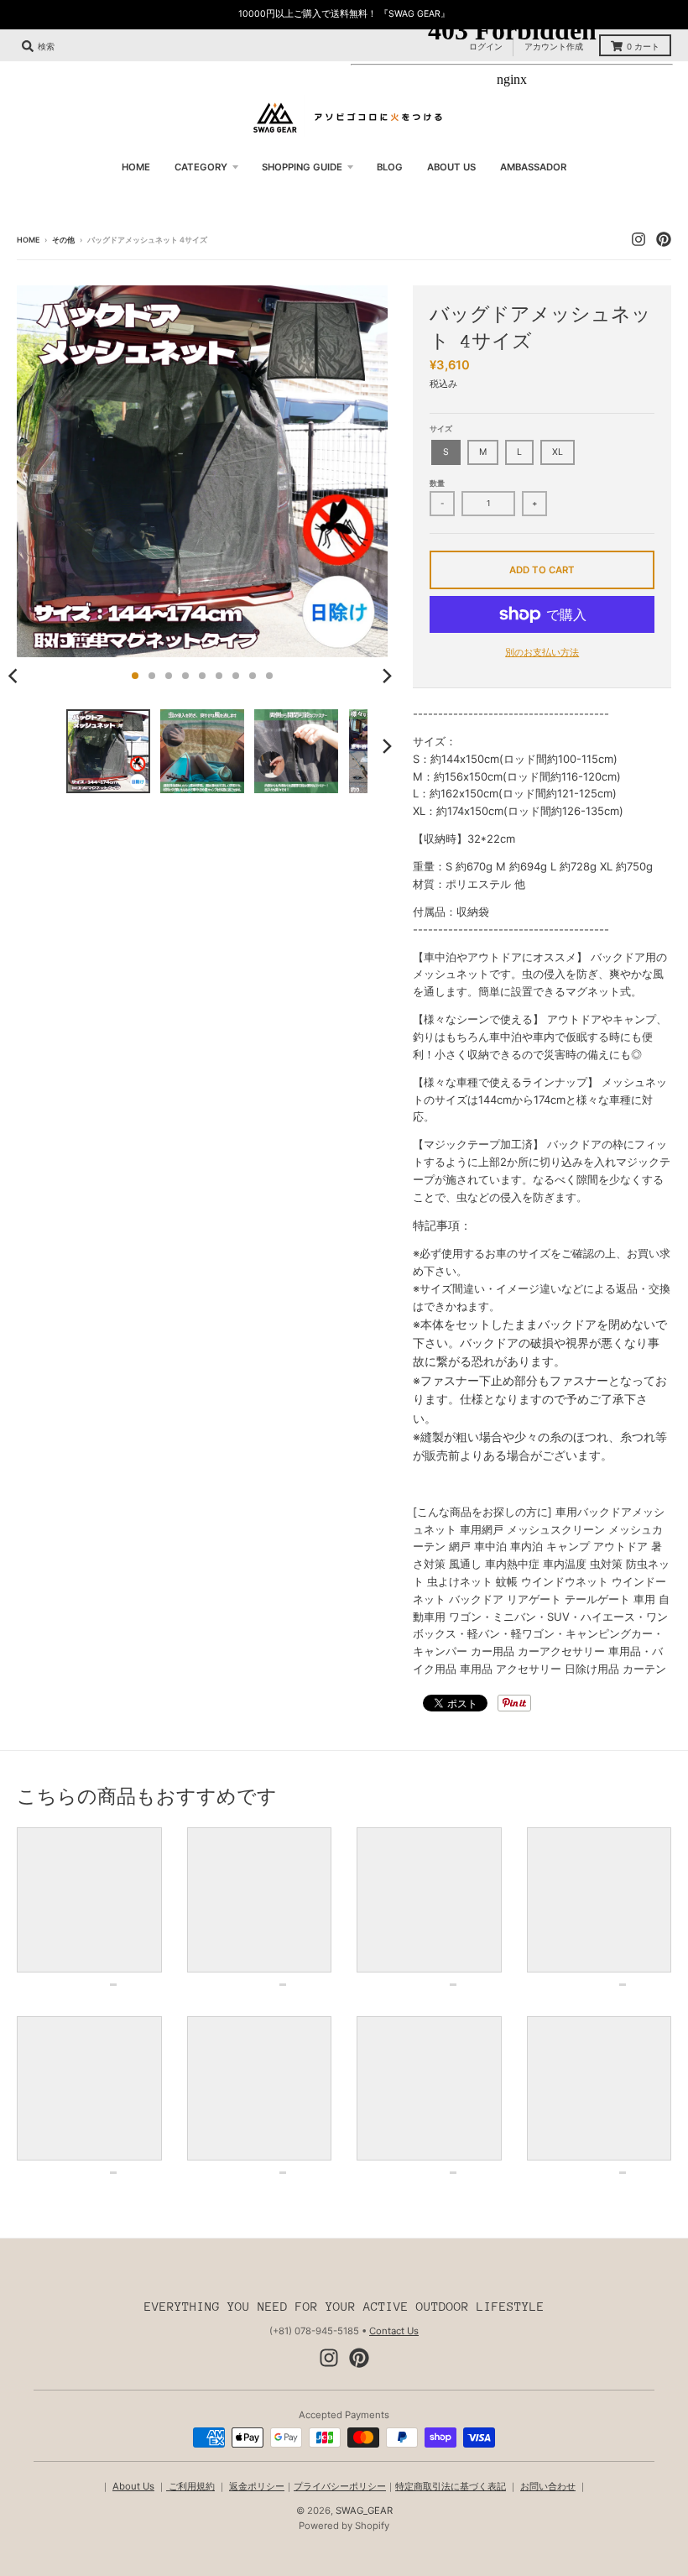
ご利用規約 (190, 2486)
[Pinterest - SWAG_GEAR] (359, 2358)
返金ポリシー (257, 2486)
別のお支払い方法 (542, 653)
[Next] (386, 676)
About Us (133, 2486)
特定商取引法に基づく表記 (451, 2486)
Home (28, 240)
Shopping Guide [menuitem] (302, 167)
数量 (437, 483)
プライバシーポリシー (340, 2486)
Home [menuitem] (136, 167)
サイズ (441, 428)
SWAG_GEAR (364, 2511)
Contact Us (394, 2331)
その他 (63, 240)
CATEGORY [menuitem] (201, 167)
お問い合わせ (548, 2486)
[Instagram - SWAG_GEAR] (329, 2358)
